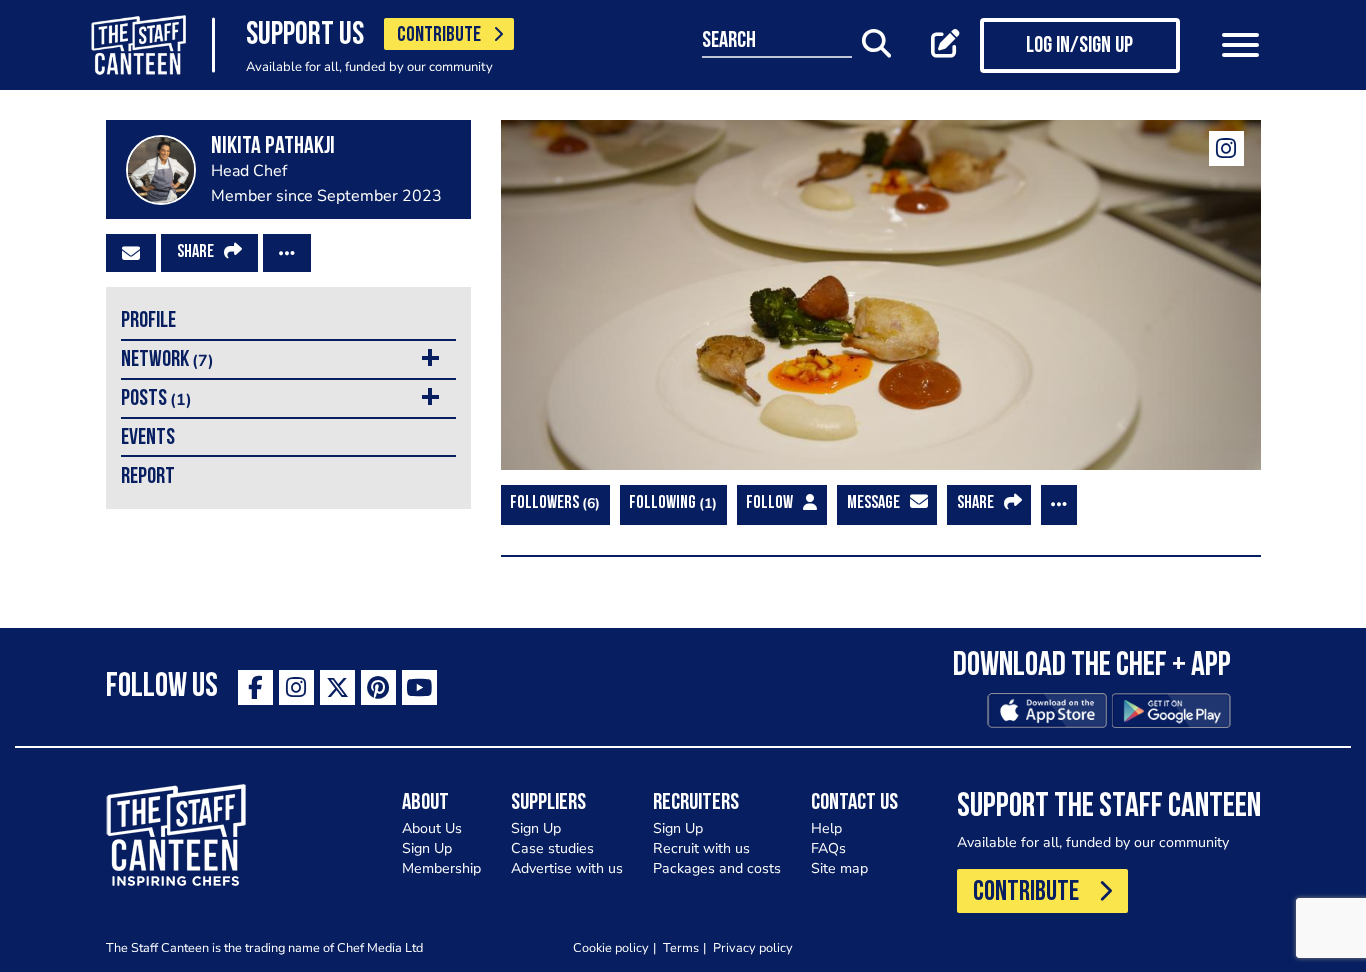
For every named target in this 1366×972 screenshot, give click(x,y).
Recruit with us (701, 848)
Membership (441, 868)
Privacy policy (753, 947)
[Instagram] (1226, 148)
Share (195, 253)
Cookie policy (611, 947)
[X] (337, 687)
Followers (552, 503)
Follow (769, 504)
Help (826, 828)
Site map (839, 868)
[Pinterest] (378, 687)
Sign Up (427, 848)
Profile (148, 321)
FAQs (828, 848)
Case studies (552, 848)
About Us (432, 828)
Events (148, 438)
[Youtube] (419, 687)
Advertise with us (567, 868)
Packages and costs (717, 868)
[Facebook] (255, 687)
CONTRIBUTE (439, 35)
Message (873, 504)
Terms (681, 947)
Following (670, 503)
